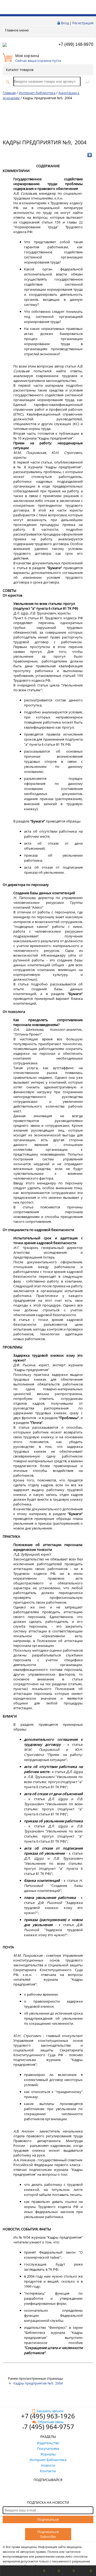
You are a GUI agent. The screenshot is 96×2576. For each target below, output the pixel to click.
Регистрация (83, 23)
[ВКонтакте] (90, 155)
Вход (65, 23)
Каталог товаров (20, 70)
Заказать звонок (50, 2411)
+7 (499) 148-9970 (76, 44)
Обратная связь (51, 2422)
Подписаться (48, 2519)
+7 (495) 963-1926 (48, 2416)
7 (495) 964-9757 (49, 2427)
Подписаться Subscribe (48, 2534)
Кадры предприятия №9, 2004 (38, 2383)
